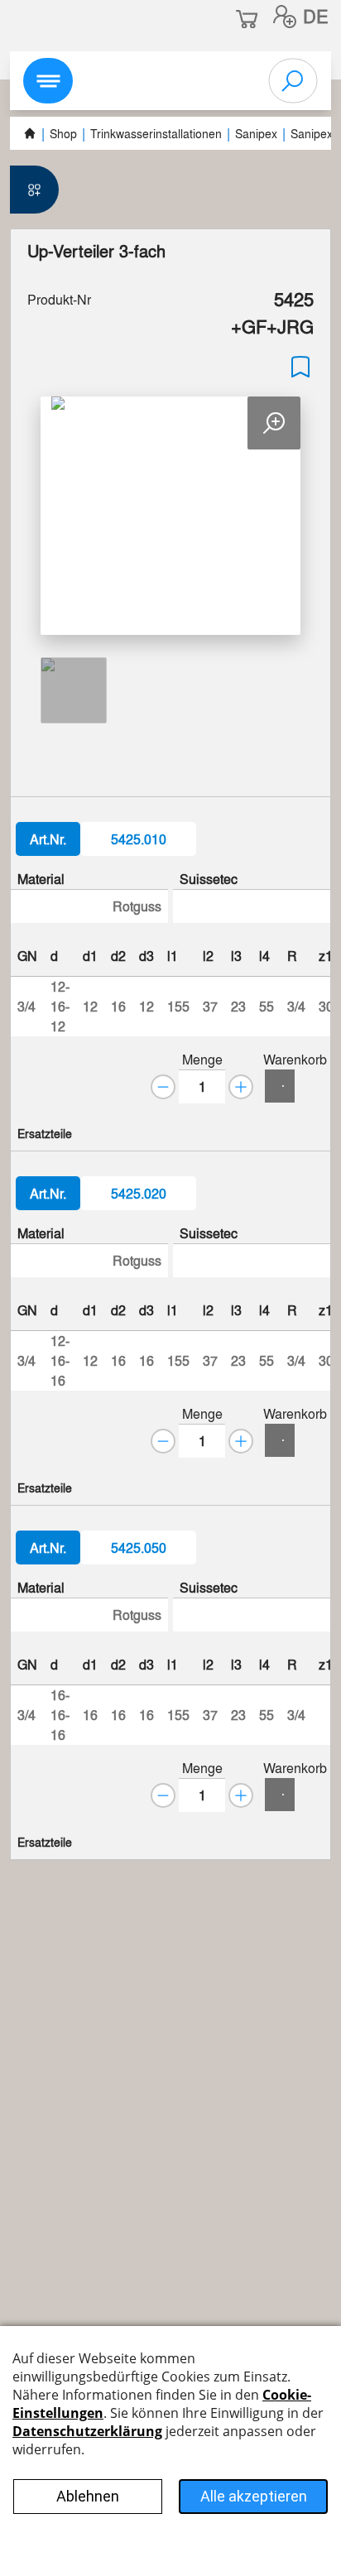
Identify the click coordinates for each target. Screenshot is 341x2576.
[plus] (241, 1087)
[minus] (163, 1087)
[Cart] (280, 1086)
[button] (285, 17)
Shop (63, 133)
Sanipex (256, 133)
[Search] (293, 81)
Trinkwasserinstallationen (156, 133)
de (316, 16)
